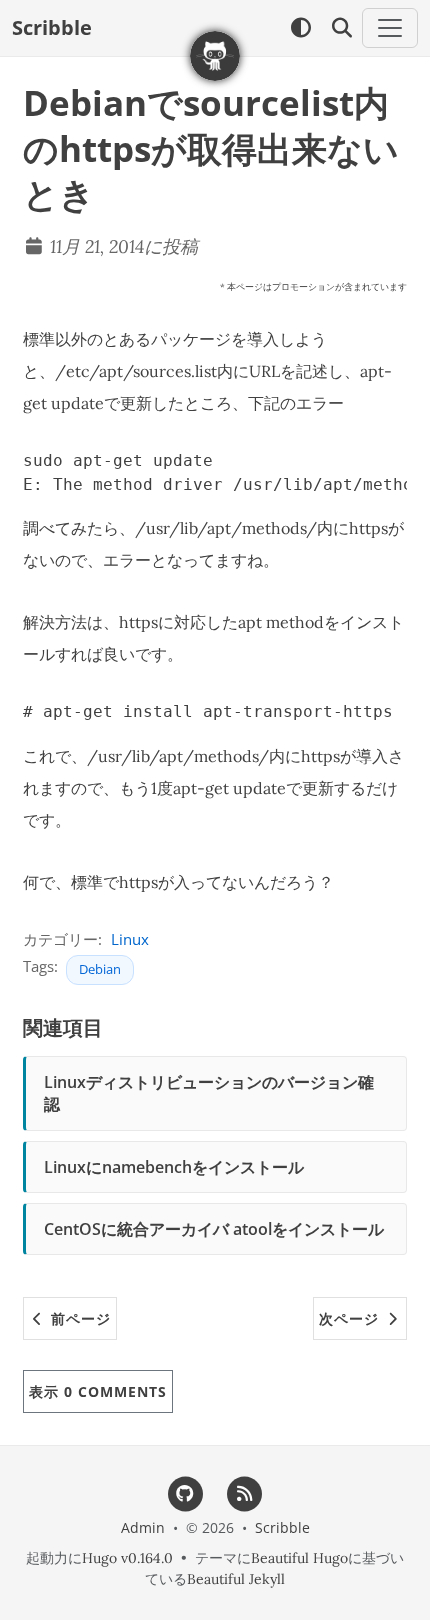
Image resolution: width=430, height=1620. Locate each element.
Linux (130, 939)
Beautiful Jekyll (236, 1579)
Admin (143, 1527)
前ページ (78, 1318)
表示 (98, 1391)
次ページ (351, 1318)
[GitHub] (185, 1492)
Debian (100, 969)
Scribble (52, 27)
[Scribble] (215, 56)
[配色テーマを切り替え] (300, 28)
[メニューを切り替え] (390, 28)
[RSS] (245, 1492)
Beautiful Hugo (299, 1558)
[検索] (341, 28)
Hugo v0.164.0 (127, 1558)
